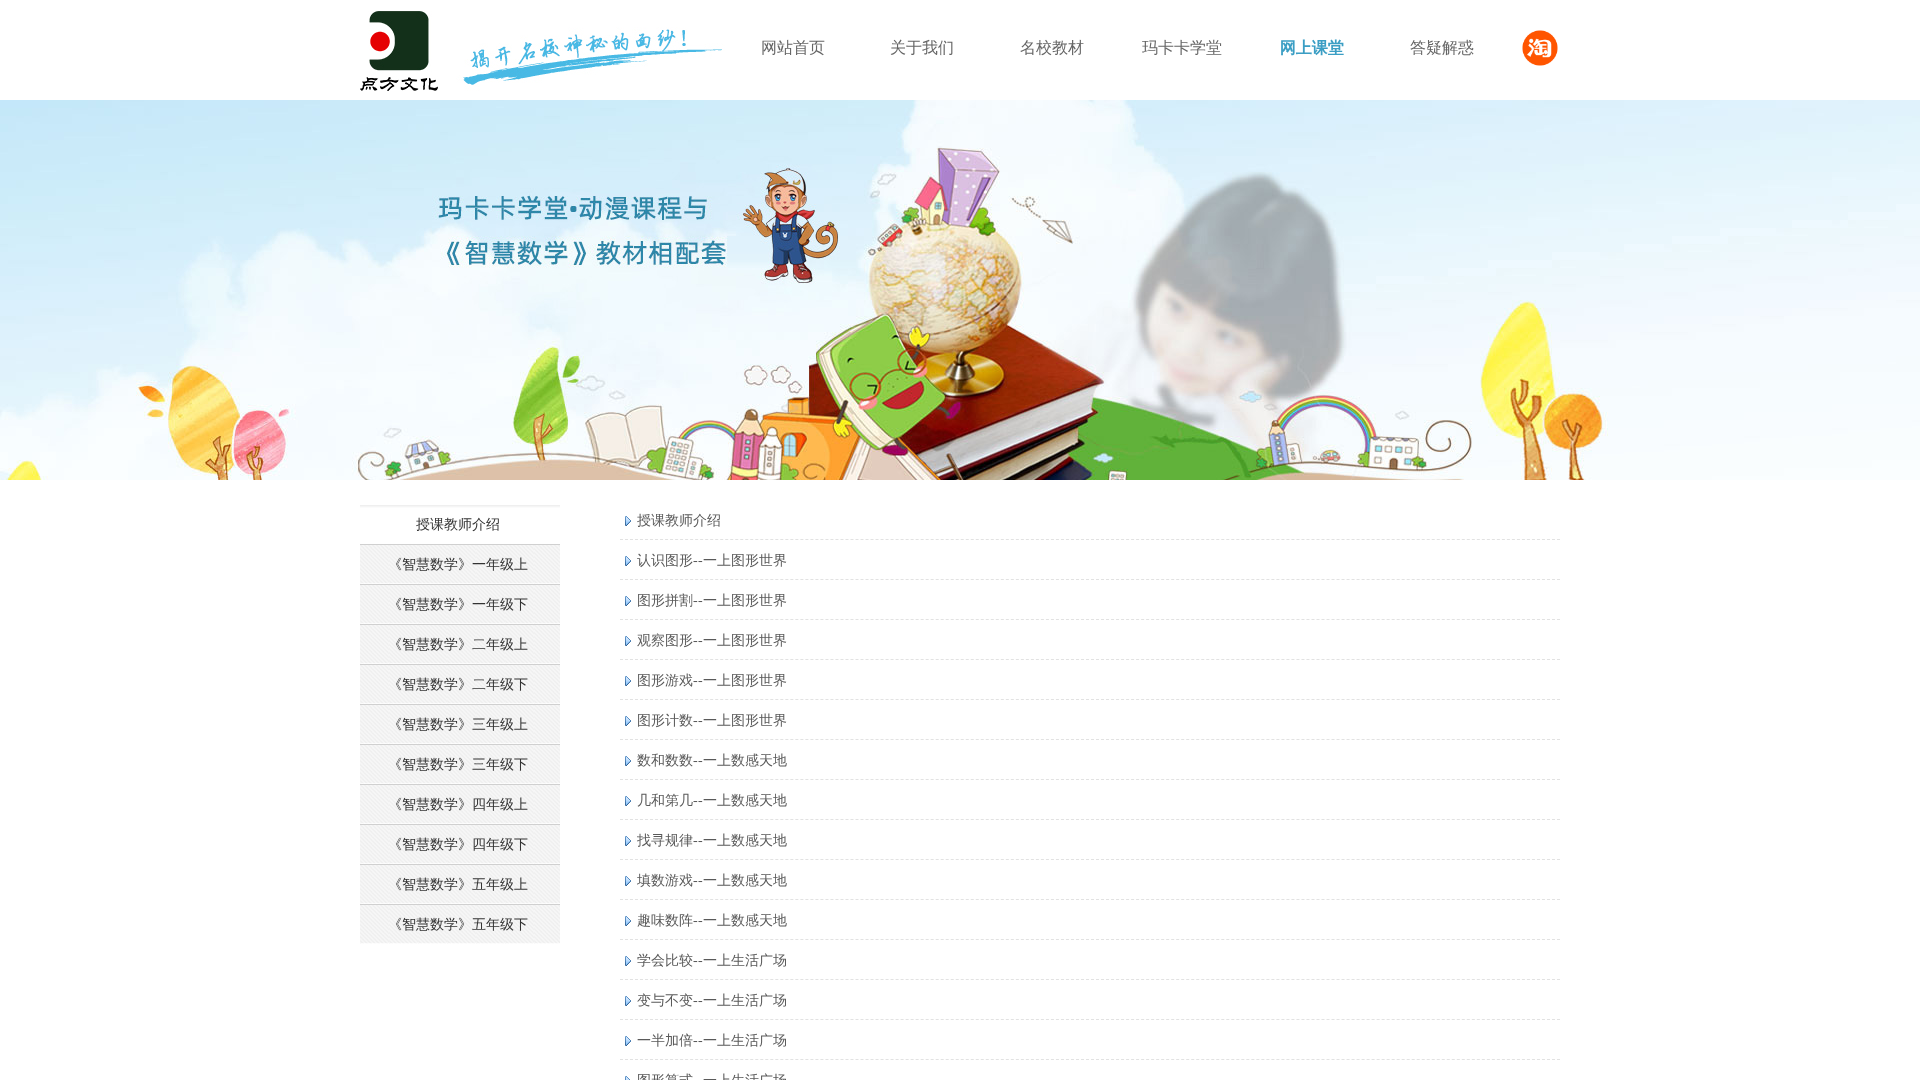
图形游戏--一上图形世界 (712, 680)
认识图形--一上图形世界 (712, 560)
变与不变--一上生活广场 (712, 1000)
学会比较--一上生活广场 (712, 960)
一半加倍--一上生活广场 (712, 1040)
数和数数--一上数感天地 (712, 760)
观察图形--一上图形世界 (712, 640)
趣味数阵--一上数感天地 (712, 920)
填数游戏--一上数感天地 (712, 880)
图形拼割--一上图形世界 (712, 600)
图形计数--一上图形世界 (712, 720)
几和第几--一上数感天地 (712, 800)
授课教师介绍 (679, 520)
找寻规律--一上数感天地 (712, 840)
